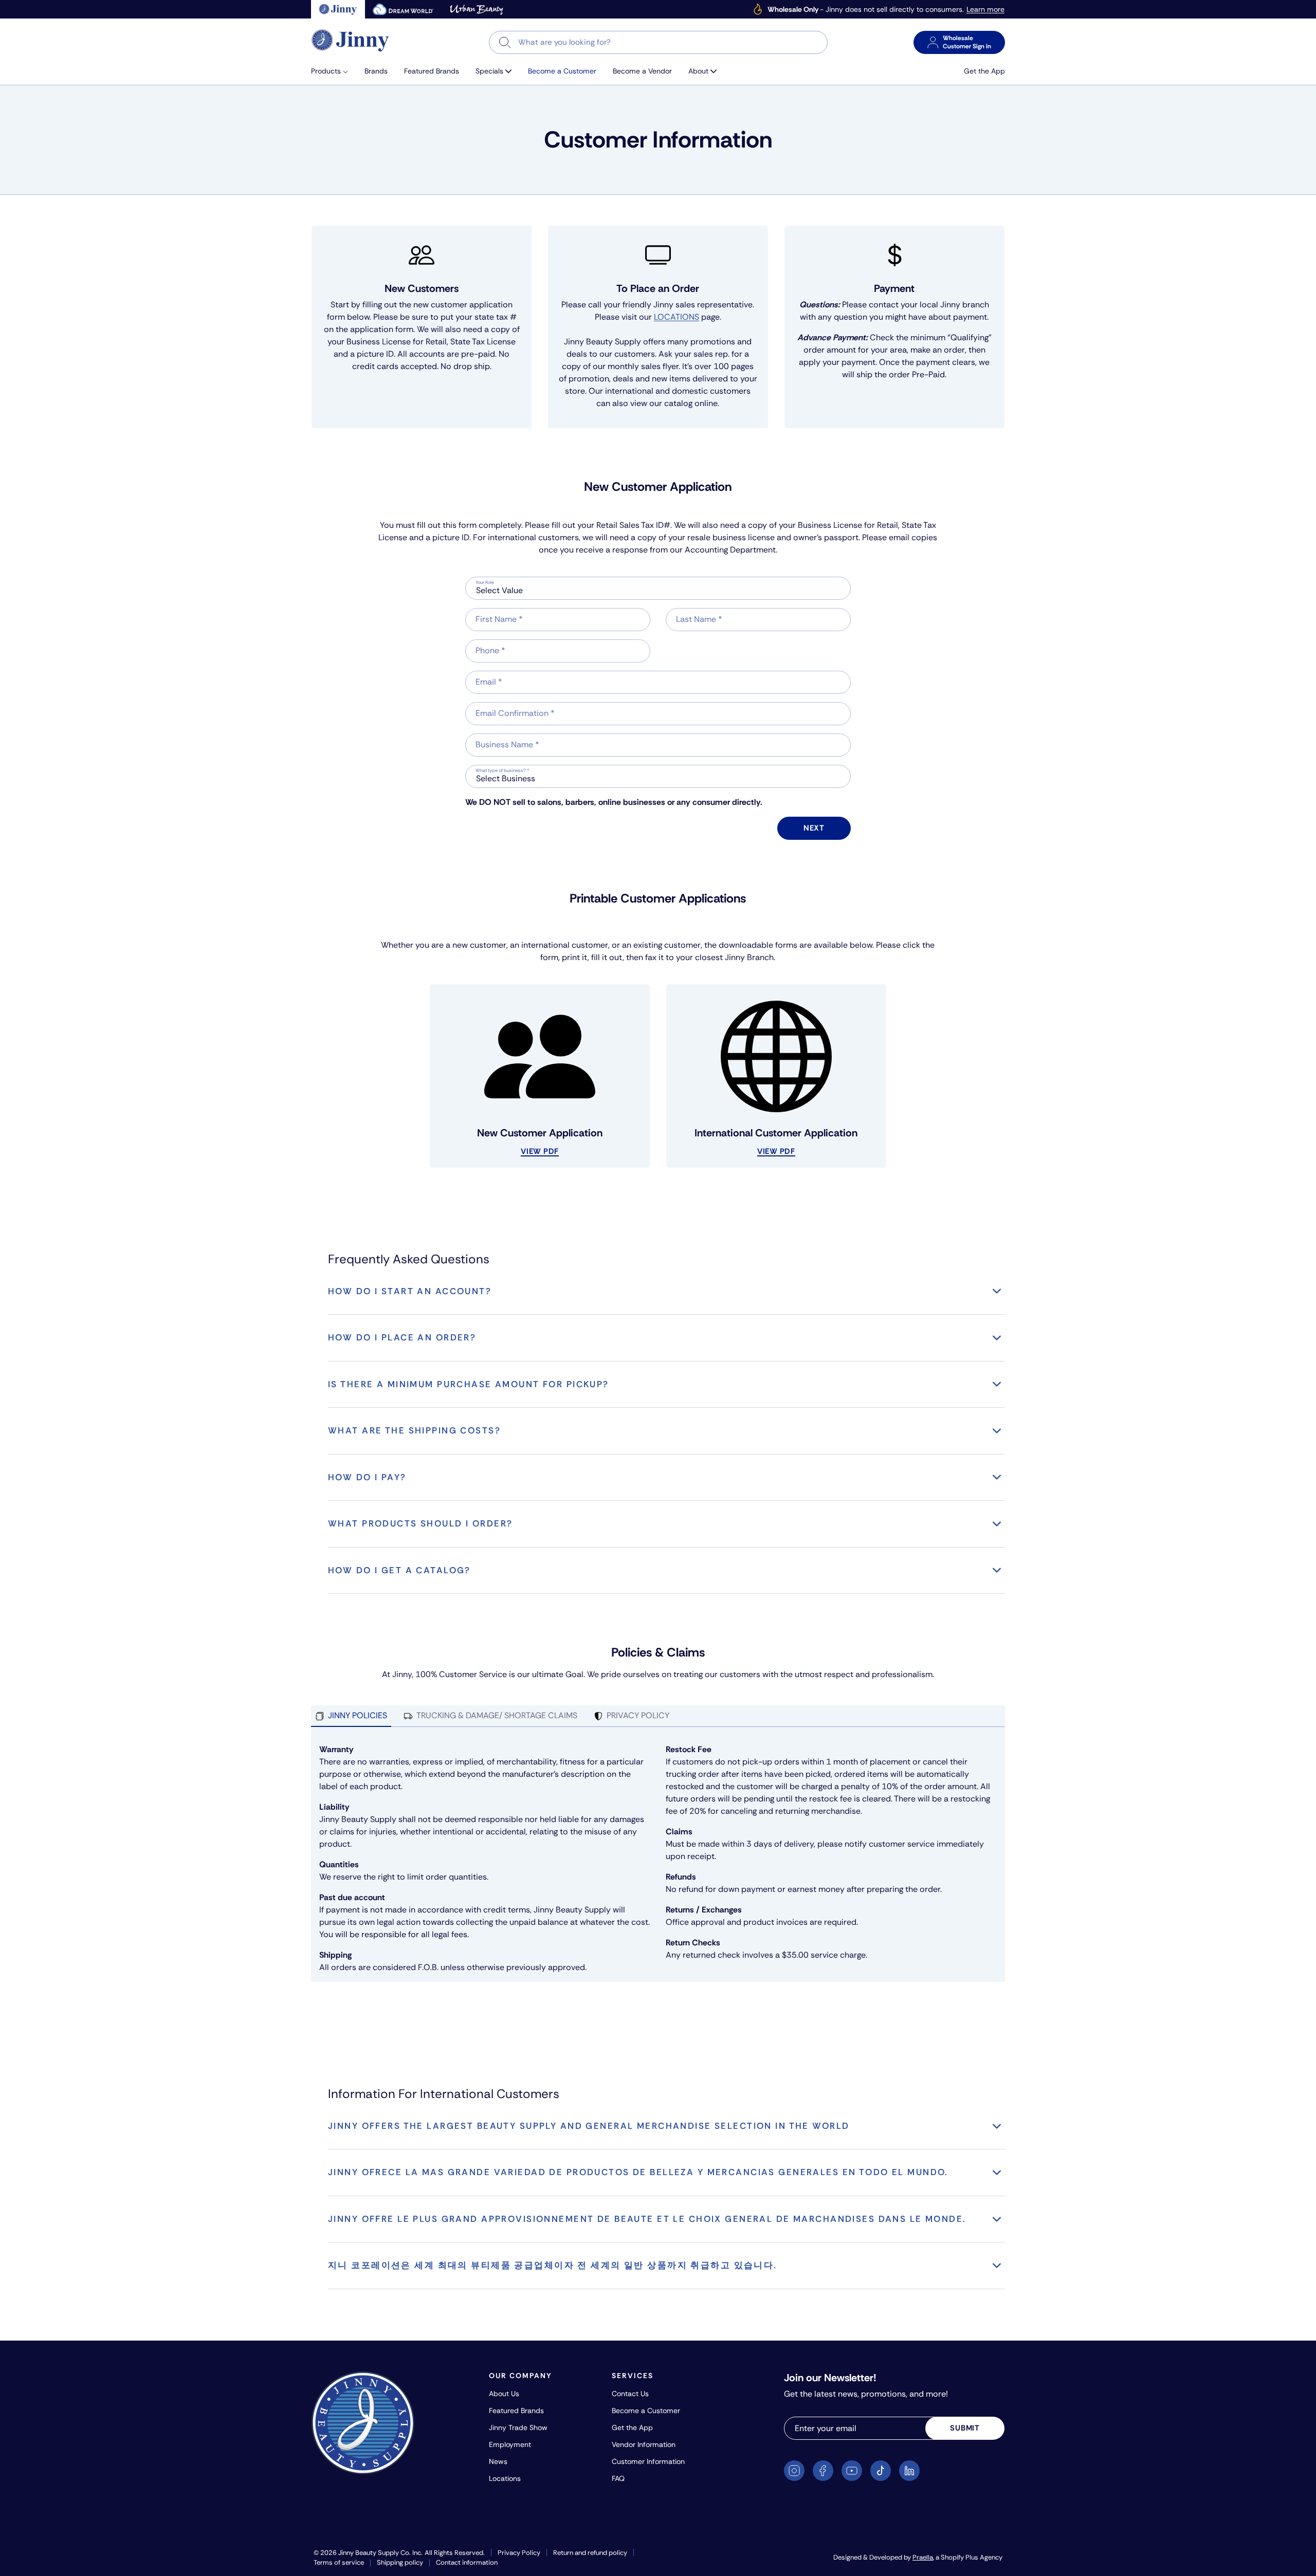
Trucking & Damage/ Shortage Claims (497, 1715)
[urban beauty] (477, 9)
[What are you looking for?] (505, 42)
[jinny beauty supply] (338, 9)
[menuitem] (334, 71)
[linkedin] (909, 2471)
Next (814, 828)
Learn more (985, 10)
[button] (334, 71)
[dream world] (403, 9)
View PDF (540, 1151)
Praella (923, 2557)
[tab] (351, 1716)
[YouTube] (852, 2471)
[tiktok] (881, 2471)
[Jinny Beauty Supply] (351, 40)
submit (965, 2428)
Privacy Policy (638, 1715)
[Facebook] (823, 2471)
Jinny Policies (358, 1715)
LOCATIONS (677, 317)
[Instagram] (794, 2471)
